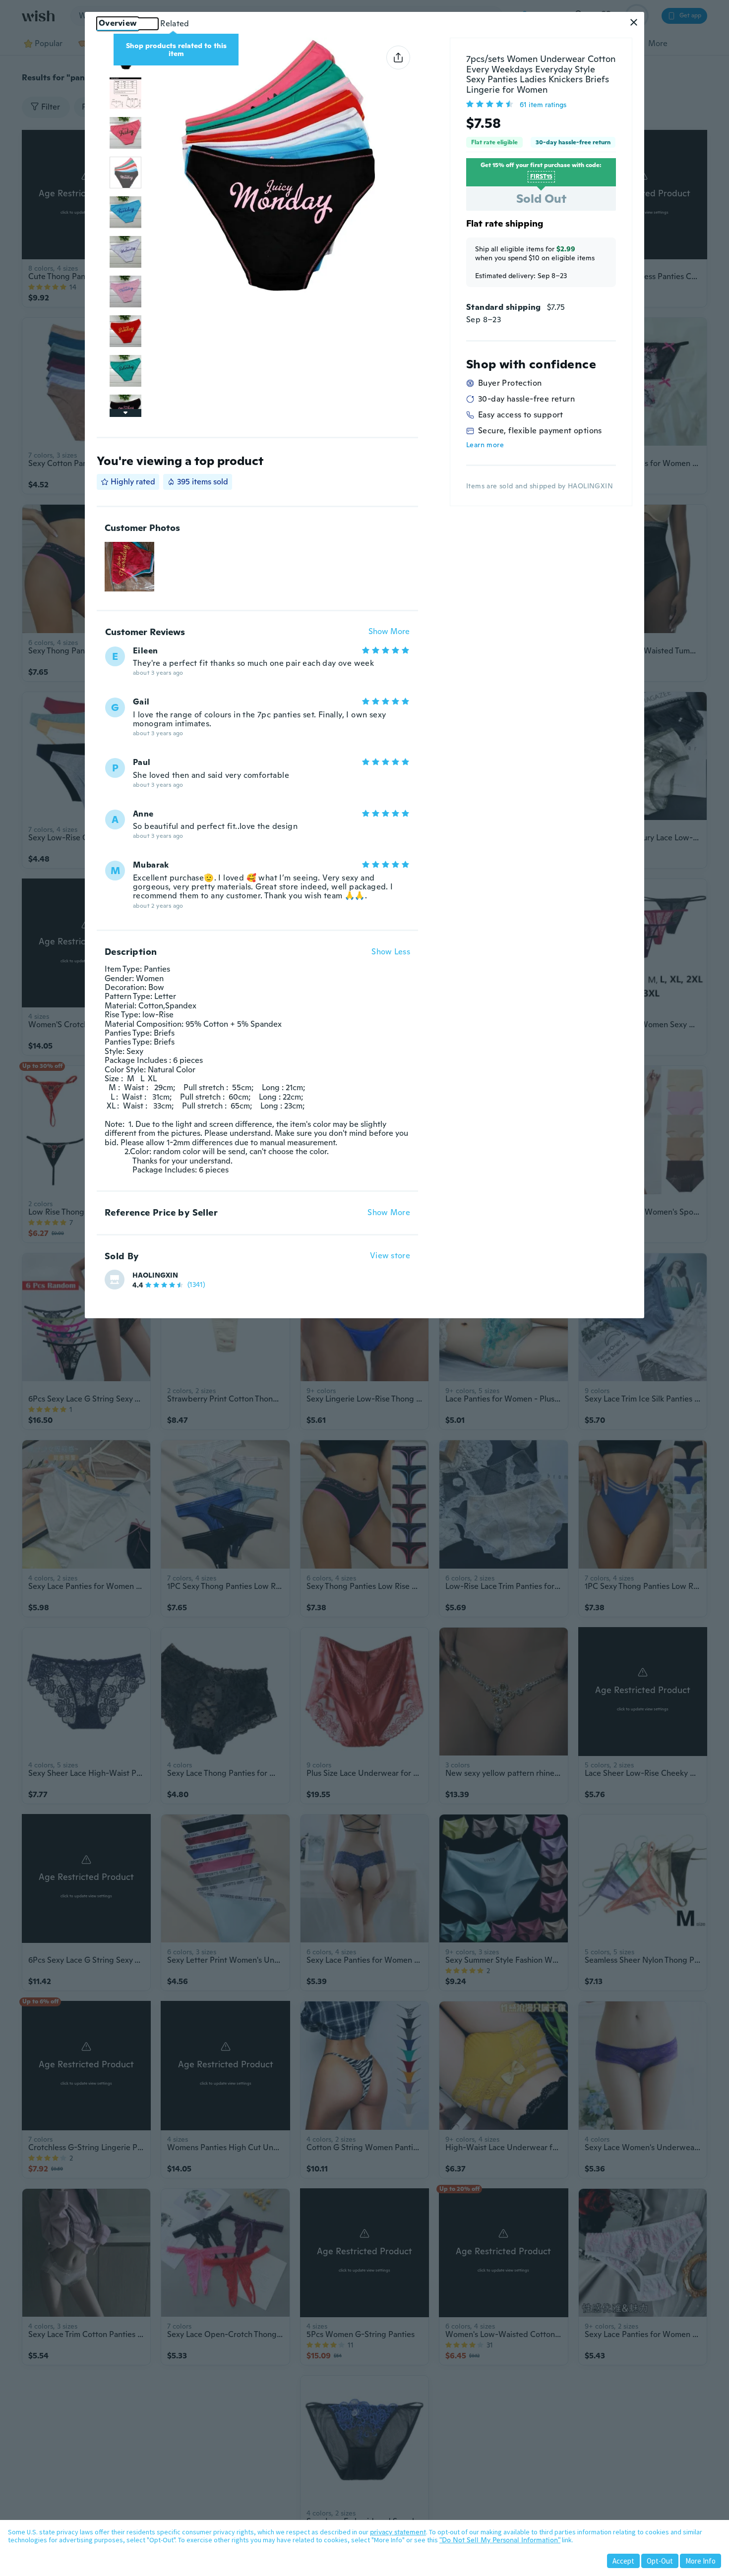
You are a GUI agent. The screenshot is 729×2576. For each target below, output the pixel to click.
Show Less (391, 952)
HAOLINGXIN (155, 1275)
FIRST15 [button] (541, 176)
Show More (389, 632)
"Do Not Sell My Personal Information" (500, 2540)
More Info (700, 2561)
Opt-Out (660, 2561)
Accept (623, 2561)
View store (390, 1256)
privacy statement (398, 2532)
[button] (634, 22)
